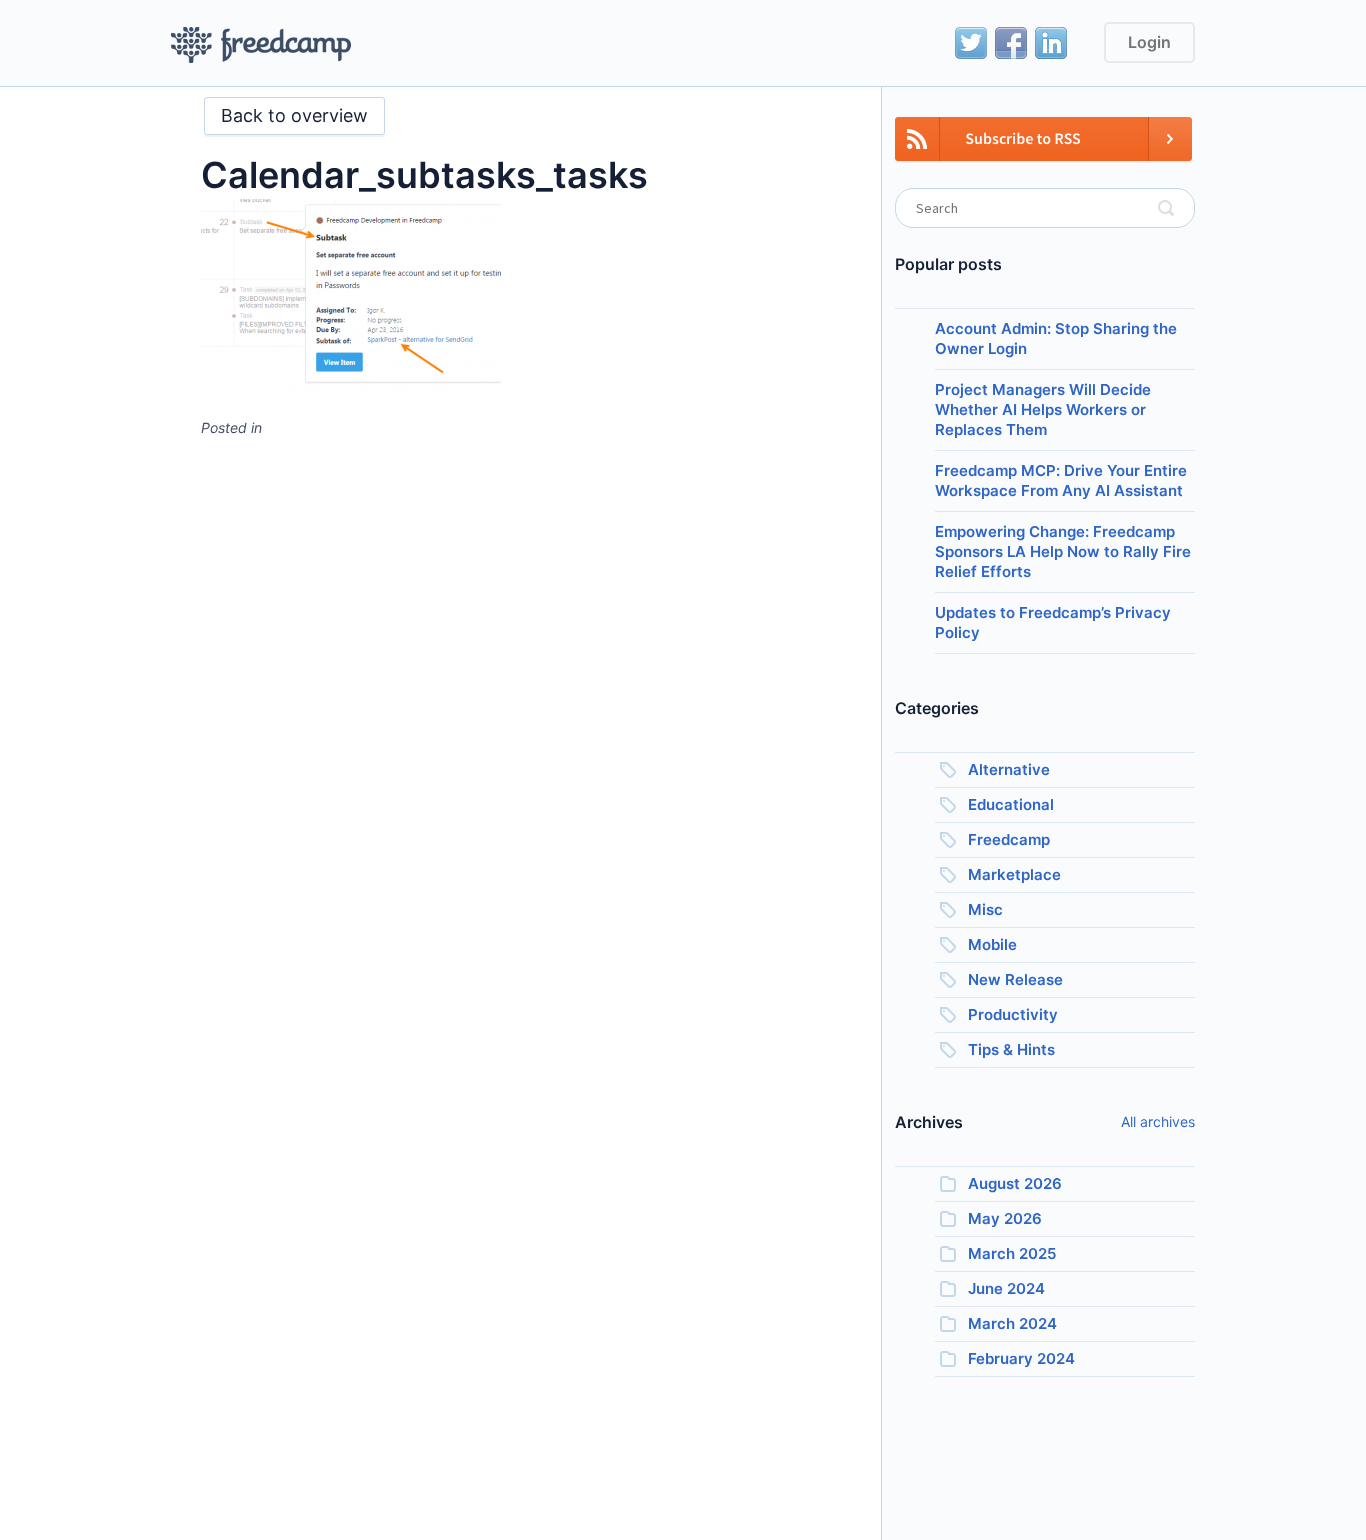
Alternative (1009, 769)
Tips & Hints (1011, 1049)
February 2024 (1021, 1358)
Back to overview (294, 115)
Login (1149, 42)
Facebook (1011, 43)
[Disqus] (526, 704)
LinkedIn (1051, 43)
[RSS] (1043, 150)
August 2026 (1015, 1183)
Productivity (1013, 1014)
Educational (1011, 804)
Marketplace (1014, 874)
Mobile (992, 944)
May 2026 (1005, 1218)
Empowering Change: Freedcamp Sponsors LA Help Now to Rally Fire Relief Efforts (1063, 551)
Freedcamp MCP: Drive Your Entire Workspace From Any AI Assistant (1061, 480)
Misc (985, 909)
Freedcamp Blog (261, 45)
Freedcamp (1009, 839)
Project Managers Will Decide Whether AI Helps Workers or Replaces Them (1043, 409)
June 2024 (1006, 1288)
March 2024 (1012, 1323)
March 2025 (1012, 1253)
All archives (1158, 1121)
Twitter (971, 43)
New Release (1015, 979)
